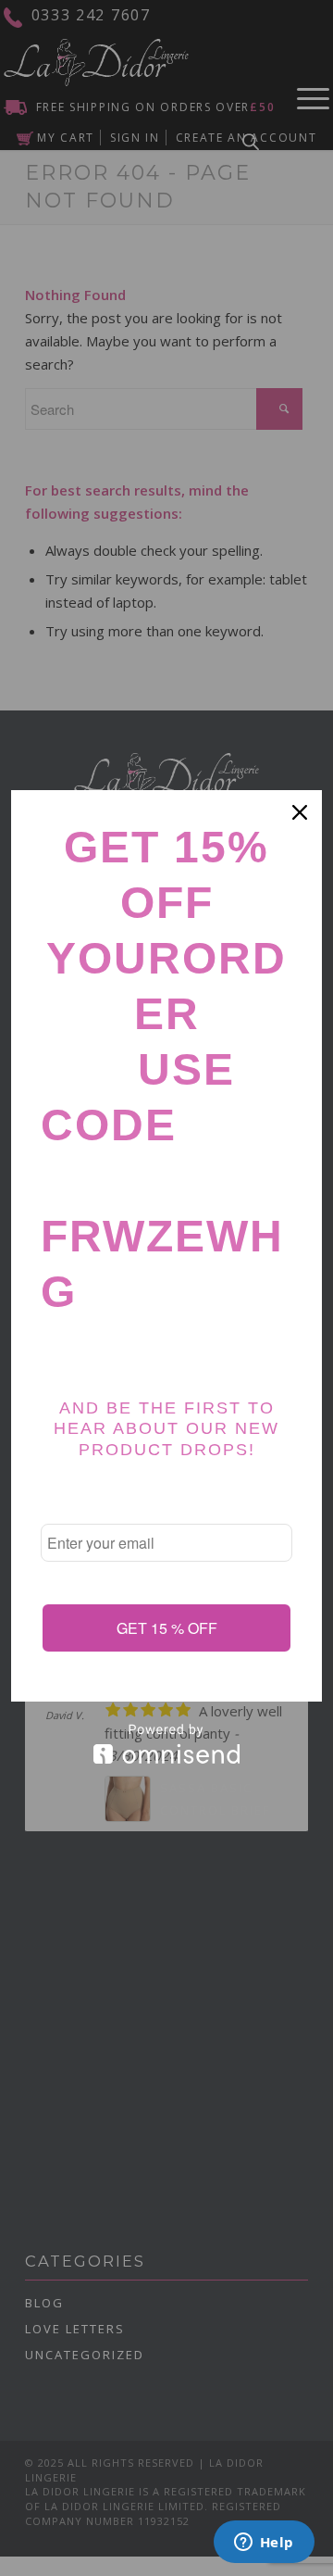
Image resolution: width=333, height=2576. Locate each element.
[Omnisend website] (166, 1744)
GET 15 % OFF (167, 1628)
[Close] (300, 812)
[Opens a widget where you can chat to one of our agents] (264, 2544)
